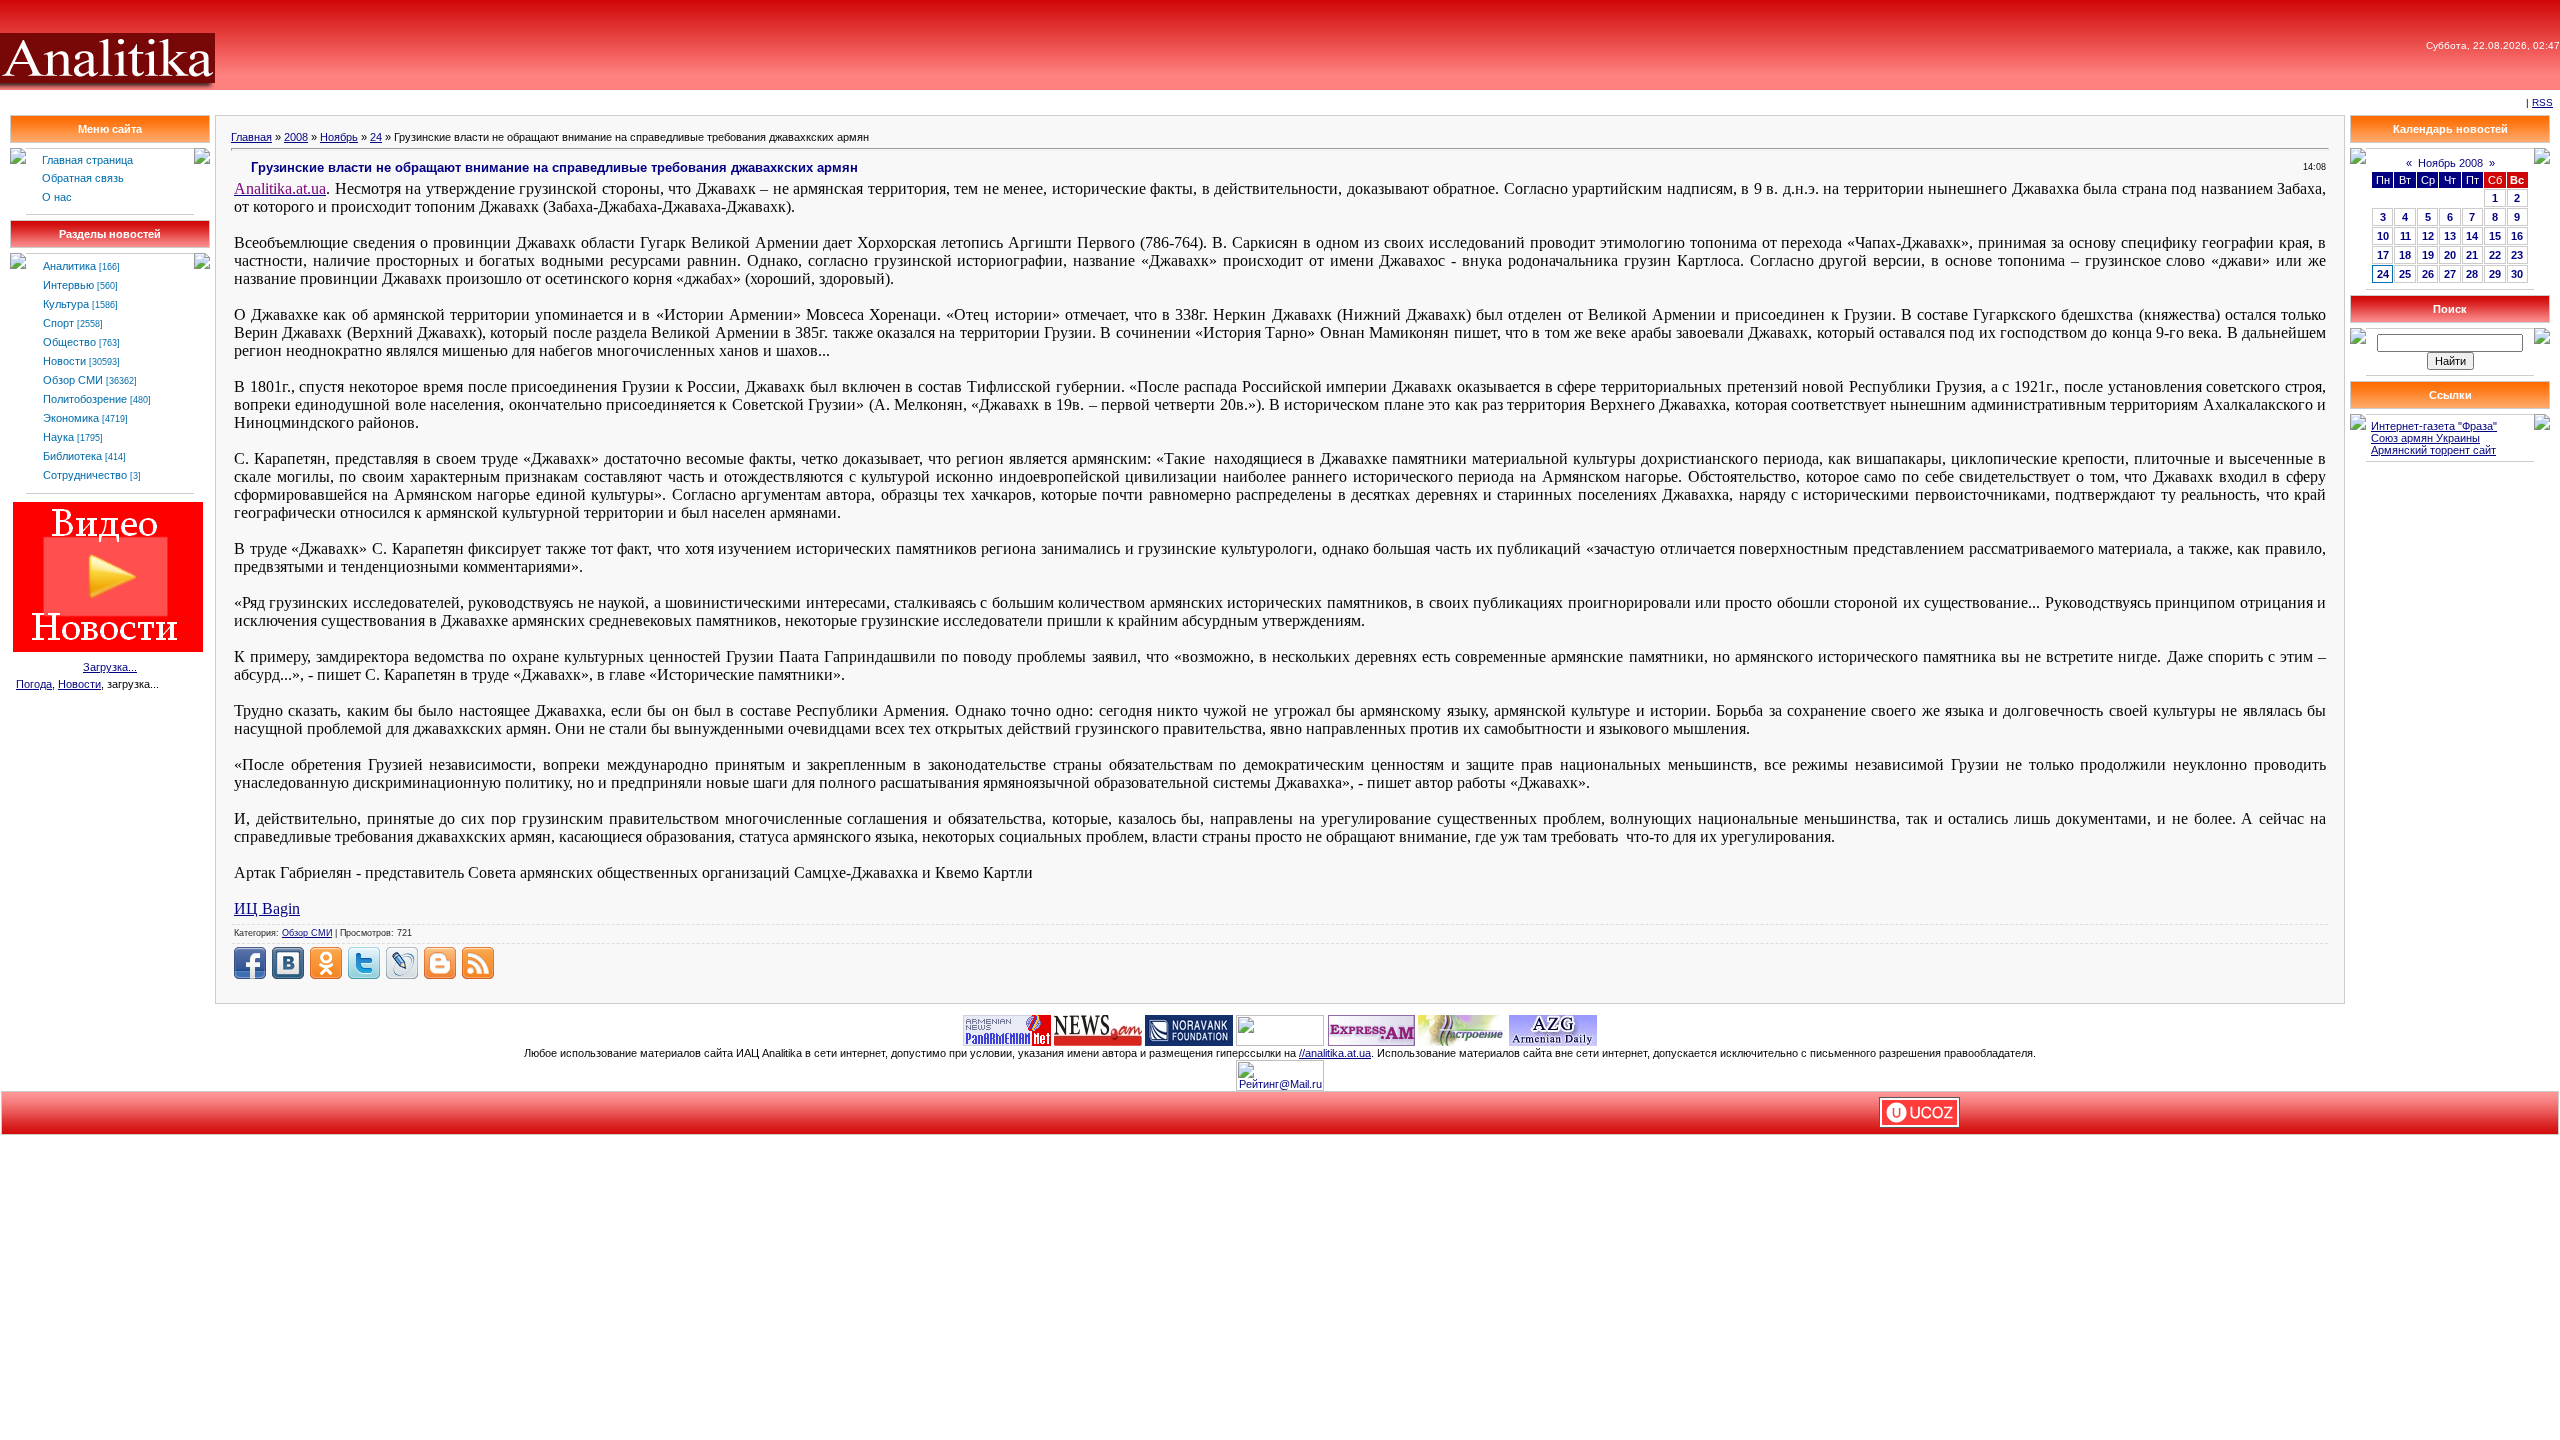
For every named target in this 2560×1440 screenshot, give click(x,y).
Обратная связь (83, 178)
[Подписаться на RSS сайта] (478, 963)
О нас (57, 197)
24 (376, 137)
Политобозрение (85, 399)
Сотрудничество (85, 475)
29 (2495, 274)
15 (2495, 236)
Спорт (58, 323)
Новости (64, 361)
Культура (66, 304)
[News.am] (1098, 1029)
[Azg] (1553, 1029)
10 (2383, 236)
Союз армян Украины (2425, 438)
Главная (251, 137)
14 (2472, 236)
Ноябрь (339, 137)
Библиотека (72, 456)
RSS (2542, 102)
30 (2517, 274)
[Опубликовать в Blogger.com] (440, 963)
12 (2428, 236)
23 (2517, 255)
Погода (34, 684)
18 (2405, 255)
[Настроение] (1462, 1029)
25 (2405, 274)
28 (2472, 274)
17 (2383, 255)
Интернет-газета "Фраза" (2434, 426)
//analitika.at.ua (1335, 1053)
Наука (58, 437)
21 (2472, 255)
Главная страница (87, 160)
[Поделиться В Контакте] (288, 963)
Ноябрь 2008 (2450, 163)
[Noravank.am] (1189, 1029)
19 (2428, 255)
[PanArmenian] (1007, 1029)
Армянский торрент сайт (2433, 450)
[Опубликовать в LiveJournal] (402, 963)
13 (2450, 236)
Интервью (68, 285)
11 (2405, 236)
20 (2450, 255)
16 (2517, 236)
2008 (296, 137)
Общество (69, 342)
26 (2428, 274)
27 (2450, 274)
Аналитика (69, 266)
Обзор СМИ (73, 380)
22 (2495, 255)
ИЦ (267, 908)
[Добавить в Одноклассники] (326, 963)
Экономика (71, 418)
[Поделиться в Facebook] (250, 963)
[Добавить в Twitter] (364, 963)
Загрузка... (110, 667)
